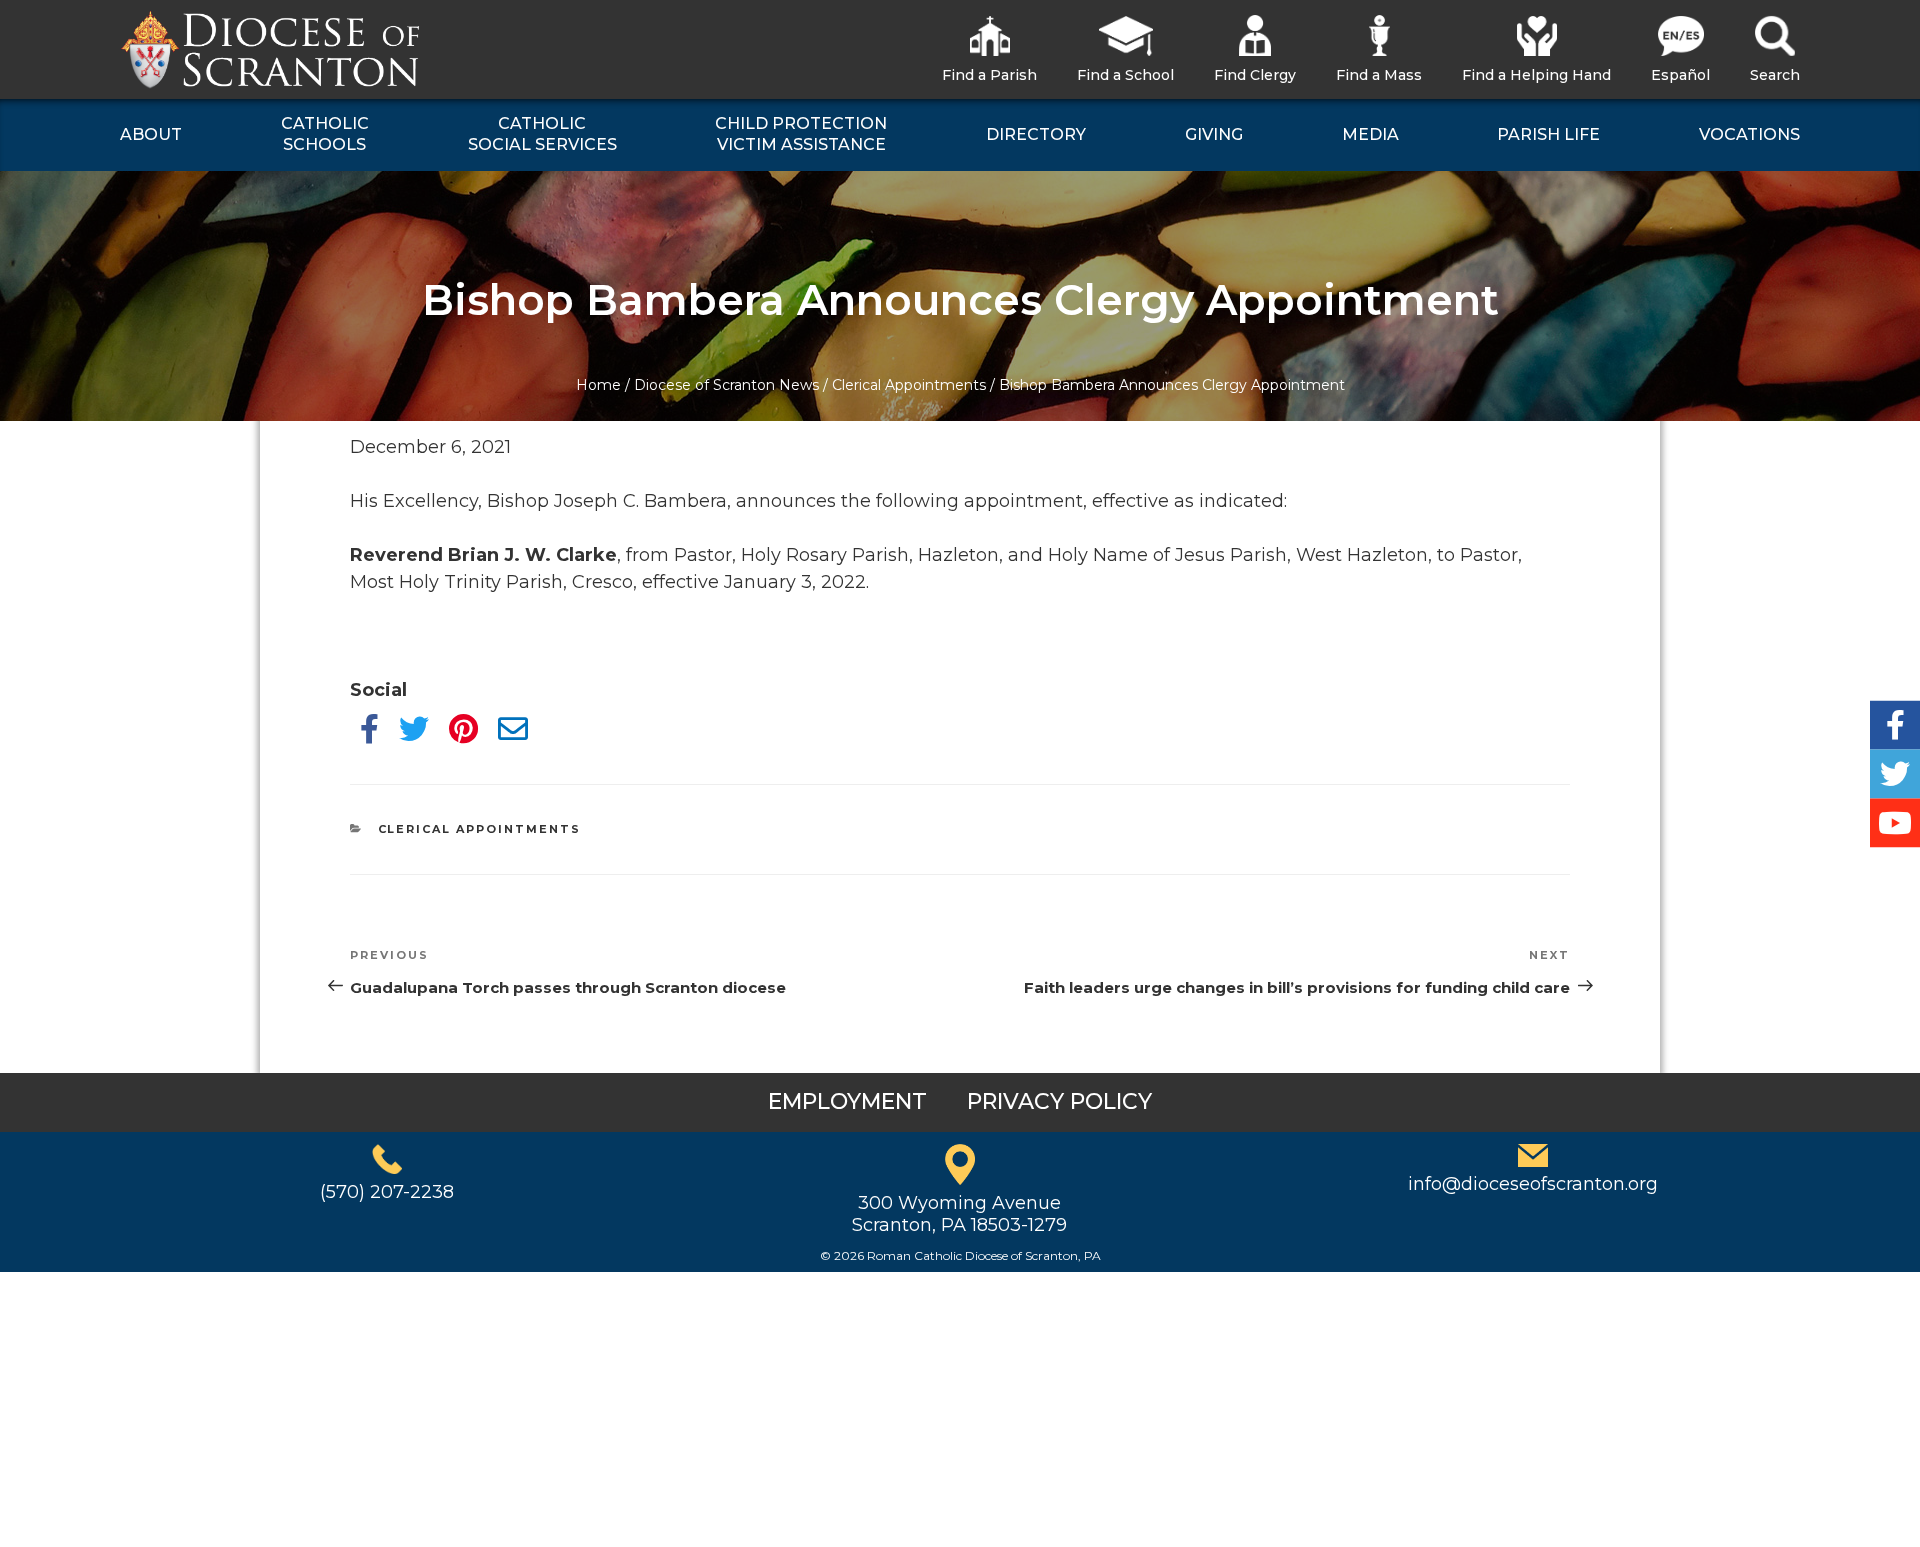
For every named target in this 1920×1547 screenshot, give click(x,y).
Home (598, 385)
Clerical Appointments (909, 385)
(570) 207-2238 (387, 1192)
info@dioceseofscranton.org (1533, 1184)
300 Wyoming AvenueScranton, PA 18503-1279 (959, 1214)
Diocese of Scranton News (726, 385)
